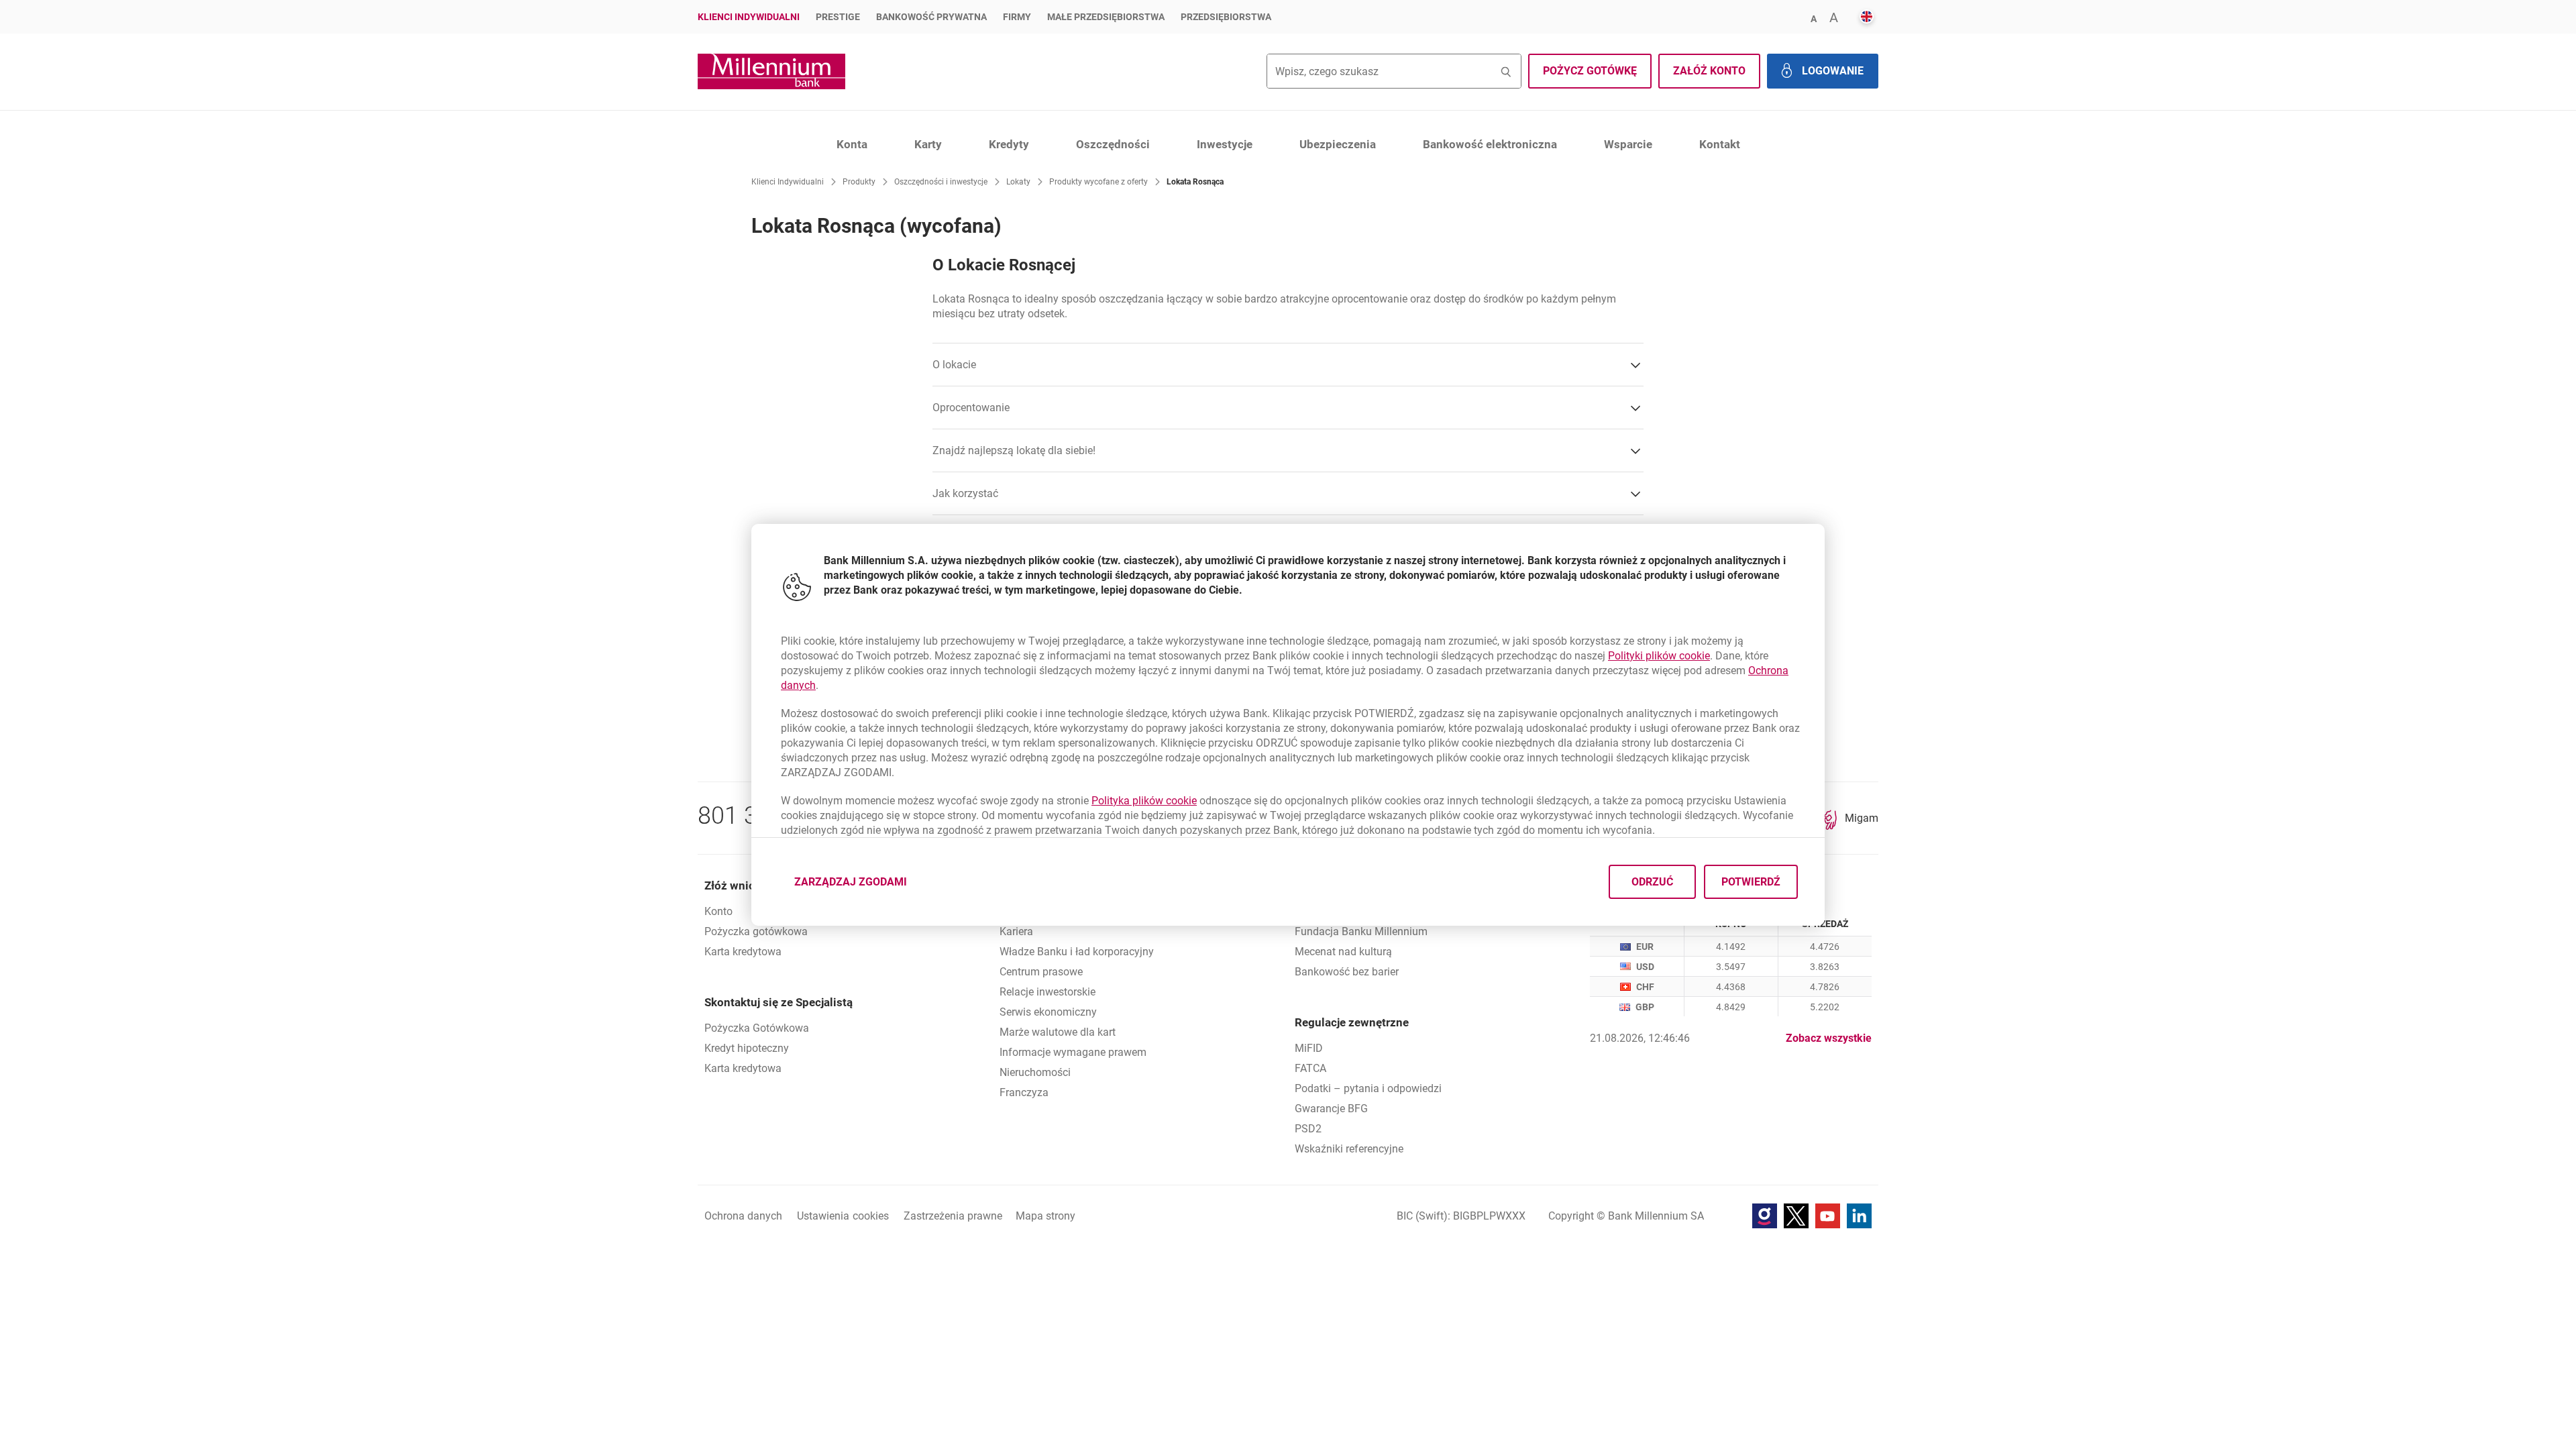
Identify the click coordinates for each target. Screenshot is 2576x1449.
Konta (852, 144)
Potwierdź (1751, 881)
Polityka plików (1144, 801)
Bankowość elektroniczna (1490, 144)
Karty (928, 144)
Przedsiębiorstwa (1226, 17)
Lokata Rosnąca (1195, 182)
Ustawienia (843, 1216)
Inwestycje (1225, 144)
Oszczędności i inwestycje (941, 182)
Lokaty (1018, 182)
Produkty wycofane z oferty (1098, 182)
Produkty (859, 182)
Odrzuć (1652, 881)
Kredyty (1009, 144)
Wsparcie (1628, 144)
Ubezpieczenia (1338, 144)
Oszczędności (1113, 144)
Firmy (1017, 17)
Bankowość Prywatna (931, 17)
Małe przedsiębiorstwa (1106, 17)
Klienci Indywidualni (749, 17)
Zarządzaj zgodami (859, 885)
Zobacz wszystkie (1829, 1038)
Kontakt (1720, 144)
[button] (1813, 18)
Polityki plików (1659, 656)
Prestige (838, 17)
